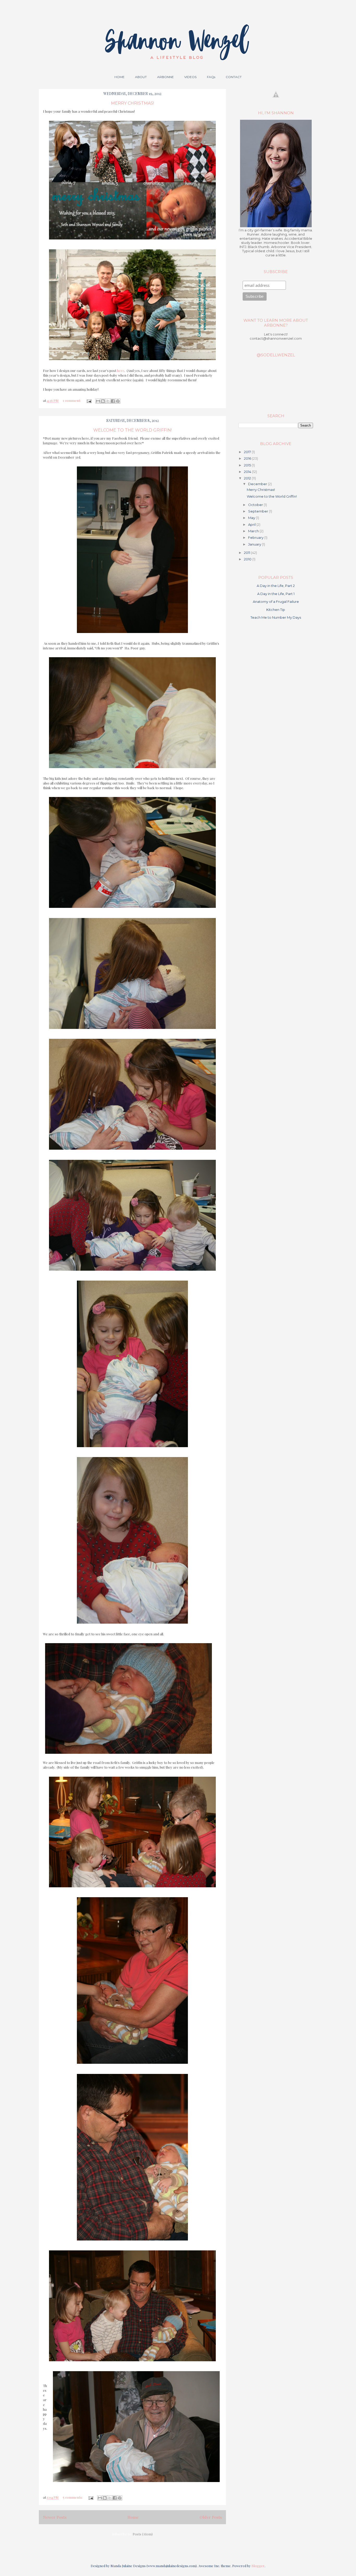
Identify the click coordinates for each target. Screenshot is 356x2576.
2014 (248, 472)
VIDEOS (190, 77)
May (252, 518)
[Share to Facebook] (113, 401)
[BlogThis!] (103, 401)
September (259, 511)
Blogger (258, 2566)
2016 (248, 458)
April (252, 524)
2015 (248, 465)
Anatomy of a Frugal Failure (276, 602)
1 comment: (72, 400)
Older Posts (211, 2517)
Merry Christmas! (133, 103)
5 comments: (73, 2497)
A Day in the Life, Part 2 (276, 586)
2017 (248, 452)
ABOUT (141, 77)
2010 (248, 559)
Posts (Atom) (143, 2534)
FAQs (211, 77)
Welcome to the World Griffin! (133, 430)
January (255, 544)
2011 (247, 553)
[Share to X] (108, 401)
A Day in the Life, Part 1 (276, 594)
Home (133, 2517)
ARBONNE (165, 77)
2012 (248, 478)
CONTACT (234, 77)
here (121, 371)
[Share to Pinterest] (118, 401)
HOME (119, 77)
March (254, 531)
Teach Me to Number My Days (276, 617)
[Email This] (98, 401)
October (256, 505)
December (258, 484)
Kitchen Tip (276, 610)
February (256, 537)
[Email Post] (89, 400)
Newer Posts (55, 2517)
